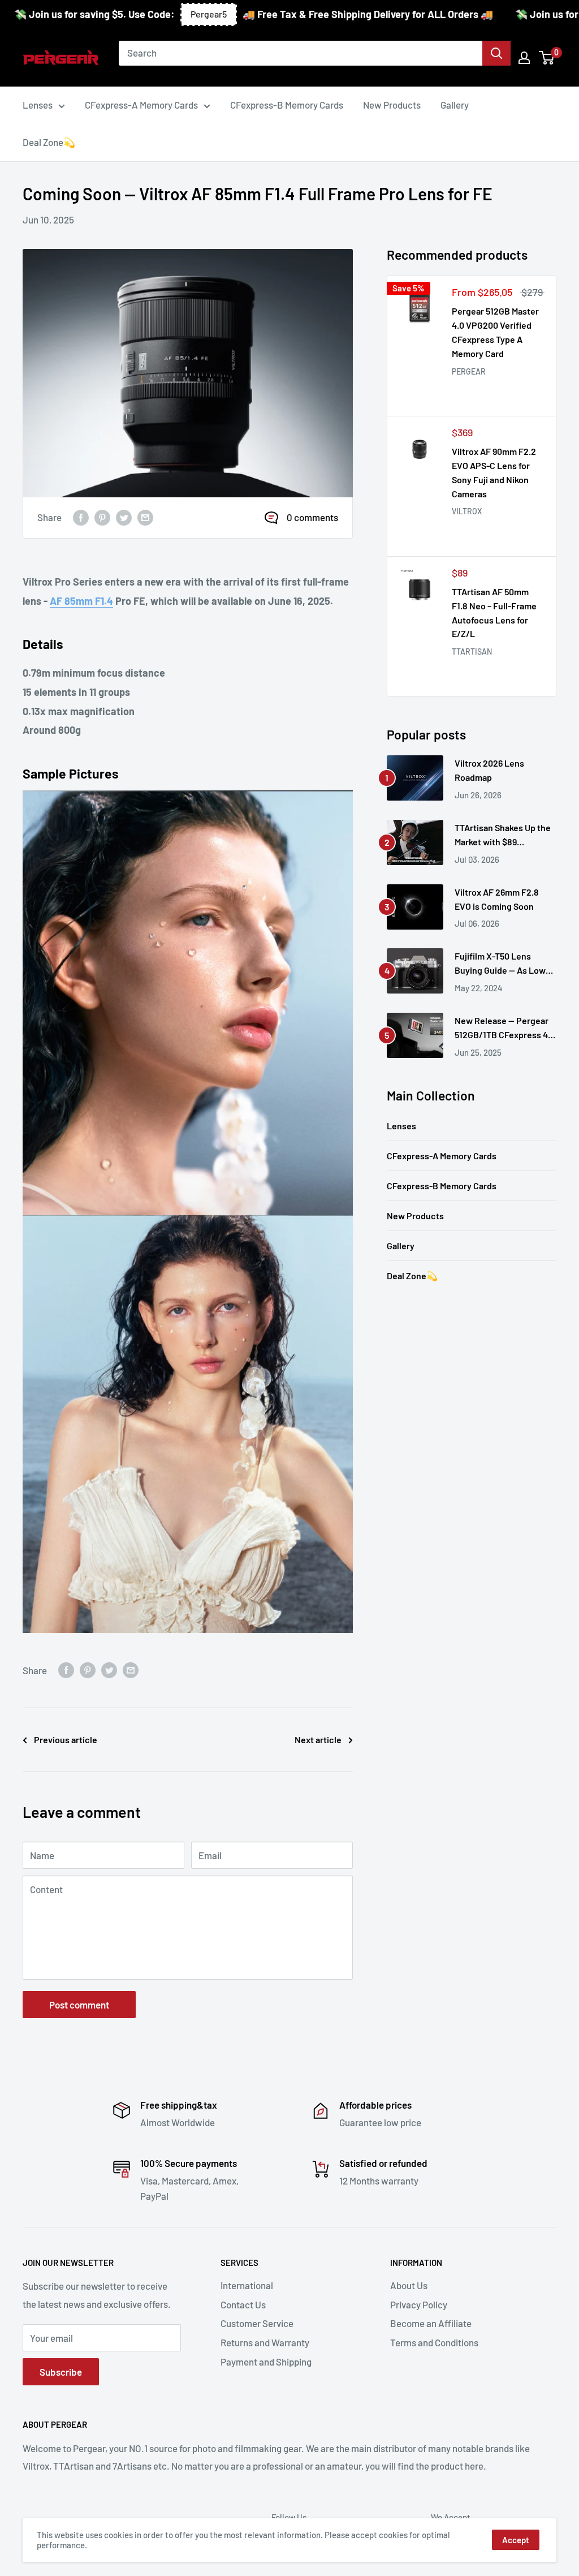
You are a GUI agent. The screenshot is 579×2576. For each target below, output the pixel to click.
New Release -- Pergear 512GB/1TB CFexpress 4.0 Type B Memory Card (505, 1029)
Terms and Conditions (434, 2342)
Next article (318, 1739)
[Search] (496, 53)
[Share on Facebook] (81, 518)
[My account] (524, 58)
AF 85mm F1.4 (81, 601)
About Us (409, 2285)
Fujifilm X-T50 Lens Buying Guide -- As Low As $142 (500, 964)
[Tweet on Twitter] (124, 518)
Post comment (79, 2005)
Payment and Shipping (266, 2362)
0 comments (312, 517)
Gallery (401, 1246)
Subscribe (61, 2372)
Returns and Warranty (265, 2342)
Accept (516, 2540)
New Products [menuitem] (392, 105)
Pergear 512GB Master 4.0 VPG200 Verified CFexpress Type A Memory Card (495, 332)
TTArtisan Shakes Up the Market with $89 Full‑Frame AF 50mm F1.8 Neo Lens (504, 836)
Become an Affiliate (431, 2323)
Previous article (66, 1739)
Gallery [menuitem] (455, 105)
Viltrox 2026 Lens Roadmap (489, 770)
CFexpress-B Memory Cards (442, 1186)
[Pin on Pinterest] (102, 518)
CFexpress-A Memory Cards (442, 1156)
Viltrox (467, 511)
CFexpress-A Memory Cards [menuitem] (141, 105)
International (247, 2285)
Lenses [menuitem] (38, 105)
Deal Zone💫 (412, 1276)
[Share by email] (145, 518)
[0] (547, 58)
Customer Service (257, 2323)
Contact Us (243, 2304)
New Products (415, 1216)
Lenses (401, 1126)
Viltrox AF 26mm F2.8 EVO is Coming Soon (497, 899)
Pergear (469, 371)
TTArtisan (472, 651)
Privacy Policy (419, 2304)
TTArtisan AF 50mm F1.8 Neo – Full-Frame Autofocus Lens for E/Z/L (494, 612)
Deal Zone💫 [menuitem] (49, 142)
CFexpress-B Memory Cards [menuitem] (287, 105)
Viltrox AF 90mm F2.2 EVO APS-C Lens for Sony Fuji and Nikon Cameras (494, 472)
